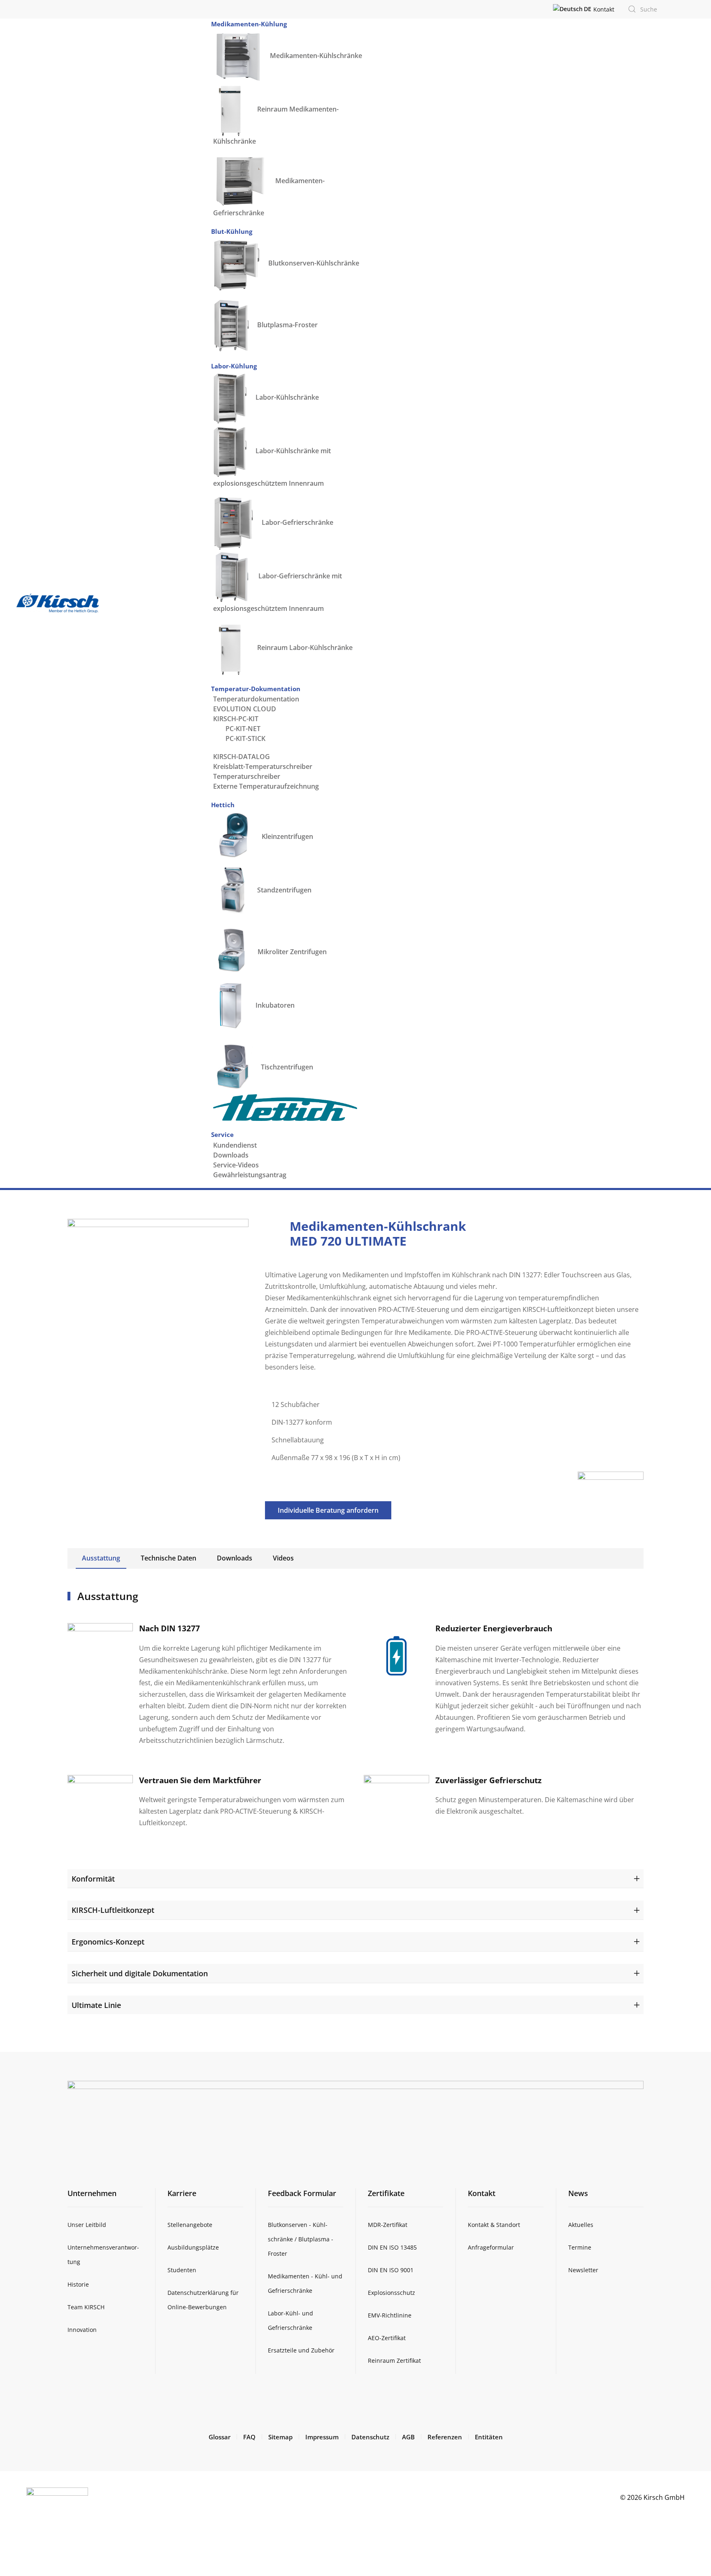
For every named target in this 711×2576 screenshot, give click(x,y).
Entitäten (489, 2437)
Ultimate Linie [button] (96, 2005)
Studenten (182, 2270)
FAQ (249, 2437)
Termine (580, 2247)
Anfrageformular (491, 2247)
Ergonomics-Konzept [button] (108, 1941)
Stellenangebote (190, 2225)
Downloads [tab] (235, 1558)
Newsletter (583, 2270)
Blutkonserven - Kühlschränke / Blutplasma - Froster (301, 2239)
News (578, 2193)
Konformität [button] (93, 1878)
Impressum (322, 2437)
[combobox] (650, 9)
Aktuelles (581, 2225)
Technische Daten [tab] (168, 1558)
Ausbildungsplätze (193, 2247)
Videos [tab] (283, 1558)
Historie (78, 2284)
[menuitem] (249, 24)
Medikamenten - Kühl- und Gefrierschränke (305, 2283)
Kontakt (604, 9)
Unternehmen (92, 2193)
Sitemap (280, 2437)
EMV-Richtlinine (390, 2315)
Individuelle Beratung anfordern (328, 1510)
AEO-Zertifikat (387, 2338)
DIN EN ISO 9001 (391, 2270)
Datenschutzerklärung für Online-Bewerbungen (203, 2300)
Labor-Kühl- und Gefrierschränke (290, 2320)
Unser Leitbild (87, 2225)
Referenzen (445, 2437)
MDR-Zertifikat (388, 2225)
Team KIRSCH (86, 2307)
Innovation (82, 2330)
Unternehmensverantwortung (103, 2255)
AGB (408, 2437)
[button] (572, 9)
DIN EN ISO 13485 (392, 2247)
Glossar (220, 2437)
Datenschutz (370, 2437)
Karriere (182, 2193)
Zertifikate (386, 2193)
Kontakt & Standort (494, 2225)
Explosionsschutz (392, 2293)
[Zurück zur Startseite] (58, 603)
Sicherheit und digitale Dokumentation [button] (140, 1973)
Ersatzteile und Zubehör (301, 2350)
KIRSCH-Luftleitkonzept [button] (113, 1910)
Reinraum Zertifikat (394, 2361)
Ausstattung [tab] (101, 1558)
